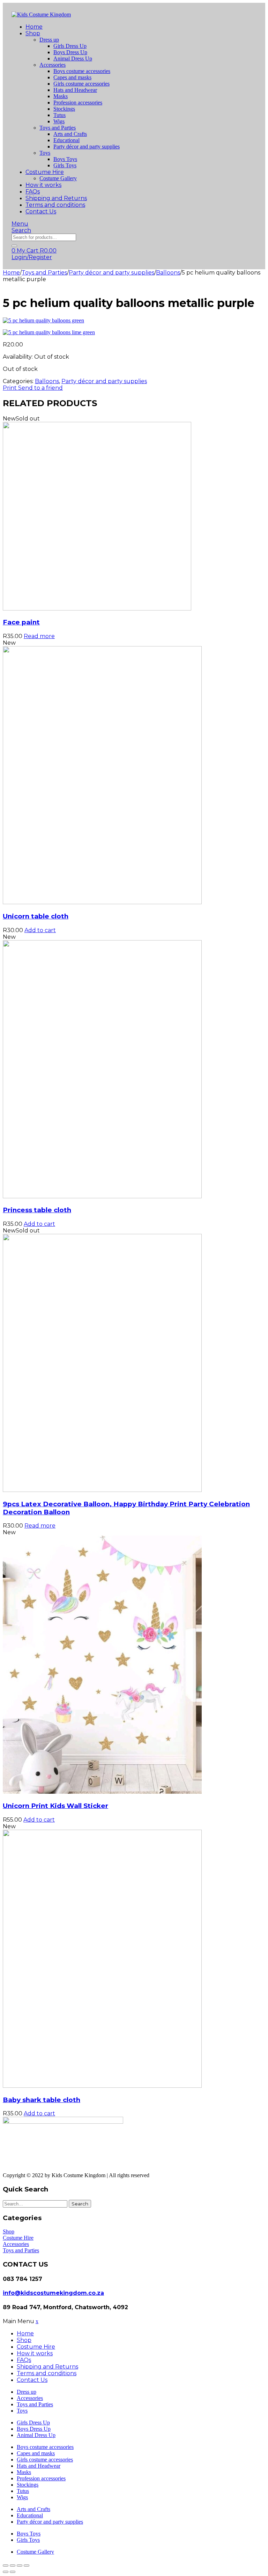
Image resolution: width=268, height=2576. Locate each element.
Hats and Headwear (75, 90)
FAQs (33, 192)
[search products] (14, 246)
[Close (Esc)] (27, 2566)
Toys (45, 153)
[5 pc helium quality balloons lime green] (134, 332)
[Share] (20, 2566)
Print (10, 388)
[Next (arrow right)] (13, 2572)
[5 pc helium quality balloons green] (134, 321)
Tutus (59, 115)
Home (34, 27)
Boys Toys (65, 159)
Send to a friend (40, 388)
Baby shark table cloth (42, 2100)
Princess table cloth (37, 1210)
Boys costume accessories (82, 71)
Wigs (59, 121)
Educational (66, 140)
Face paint (21, 622)
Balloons (168, 273)
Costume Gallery (58, 178)
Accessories (53, 65)
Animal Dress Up (73, 58)
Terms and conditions (55, 205)
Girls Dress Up (70, 46)
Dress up (49, 40)
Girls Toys (65, 165)
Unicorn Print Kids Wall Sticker (55, 1806)
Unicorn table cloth (36, 916)
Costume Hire (45, 172)
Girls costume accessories (81, 84)
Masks (61, 96)
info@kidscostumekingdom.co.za (53, 2293)
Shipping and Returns (56, 198)
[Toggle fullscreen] (13, 2566)
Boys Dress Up (70, 52)
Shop (33, 33)
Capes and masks (72, 77)
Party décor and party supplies (87, 147)
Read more (39, 636)
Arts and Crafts (70, 134)
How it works (43, 185)
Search (80, 2204)
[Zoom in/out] (6, 2566)
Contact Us (41, 211)
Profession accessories (78, 103)
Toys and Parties (58, 128)
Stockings (64, 109)
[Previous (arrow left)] (6, 2572)
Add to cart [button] (40, 930)
